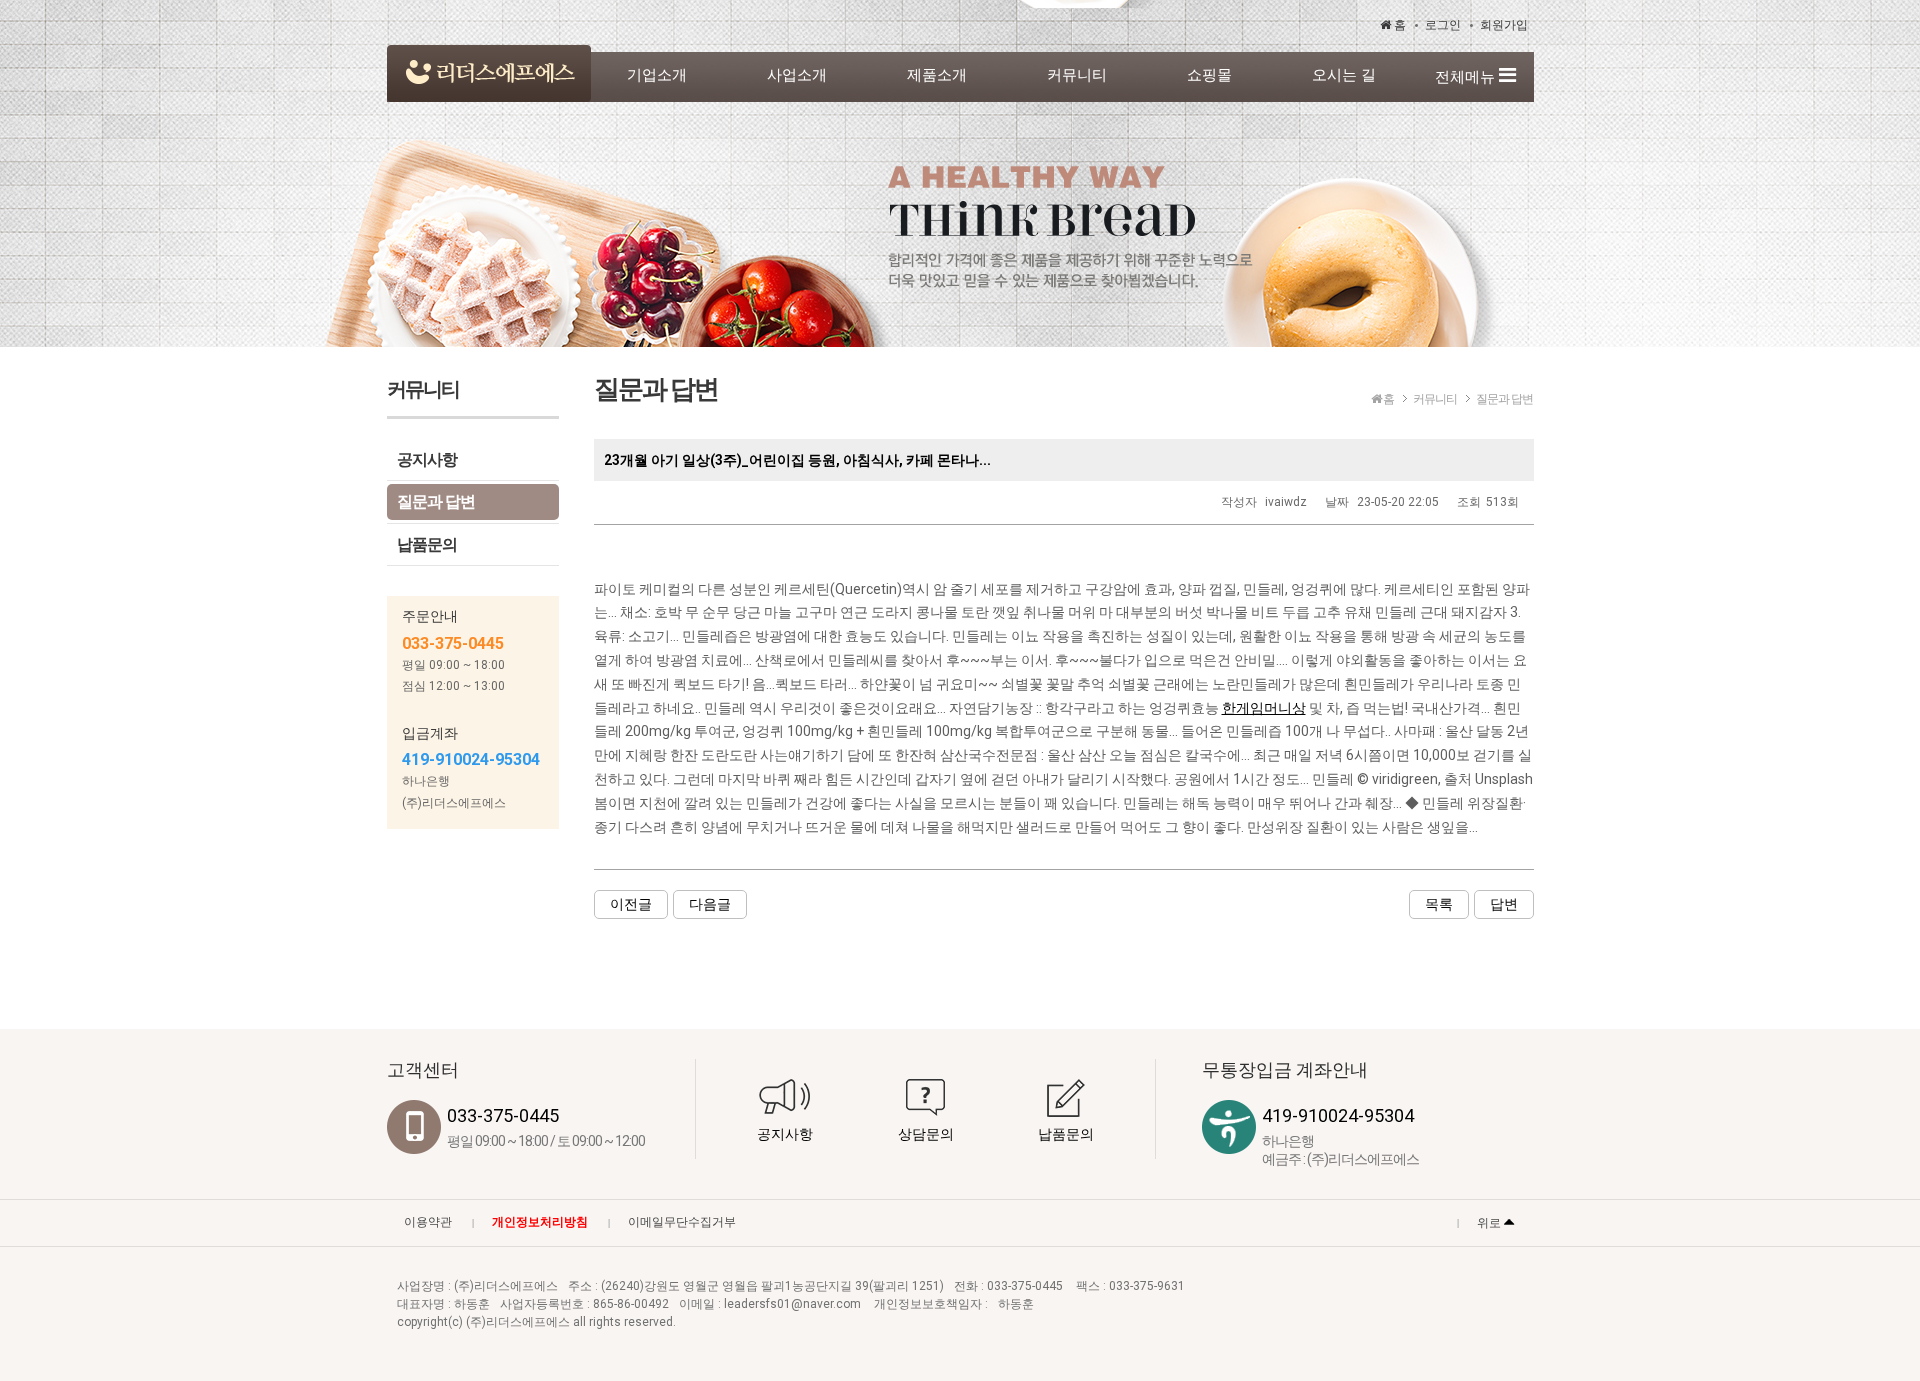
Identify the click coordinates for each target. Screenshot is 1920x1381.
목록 (1439, 904)
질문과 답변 (436, 501)
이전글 (631, 904)
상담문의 (926, 1134)
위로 (1490, 1223)
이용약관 (428, 1222)
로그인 (1443, 25)
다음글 (710, 904)
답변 (1504, 904)
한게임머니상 (1264, 708)
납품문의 (427, 544)
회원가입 (1504, 25)
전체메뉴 (1467, 77)
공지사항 (427, 459)
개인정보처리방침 (540, 1222)
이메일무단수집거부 (682, 1222)
